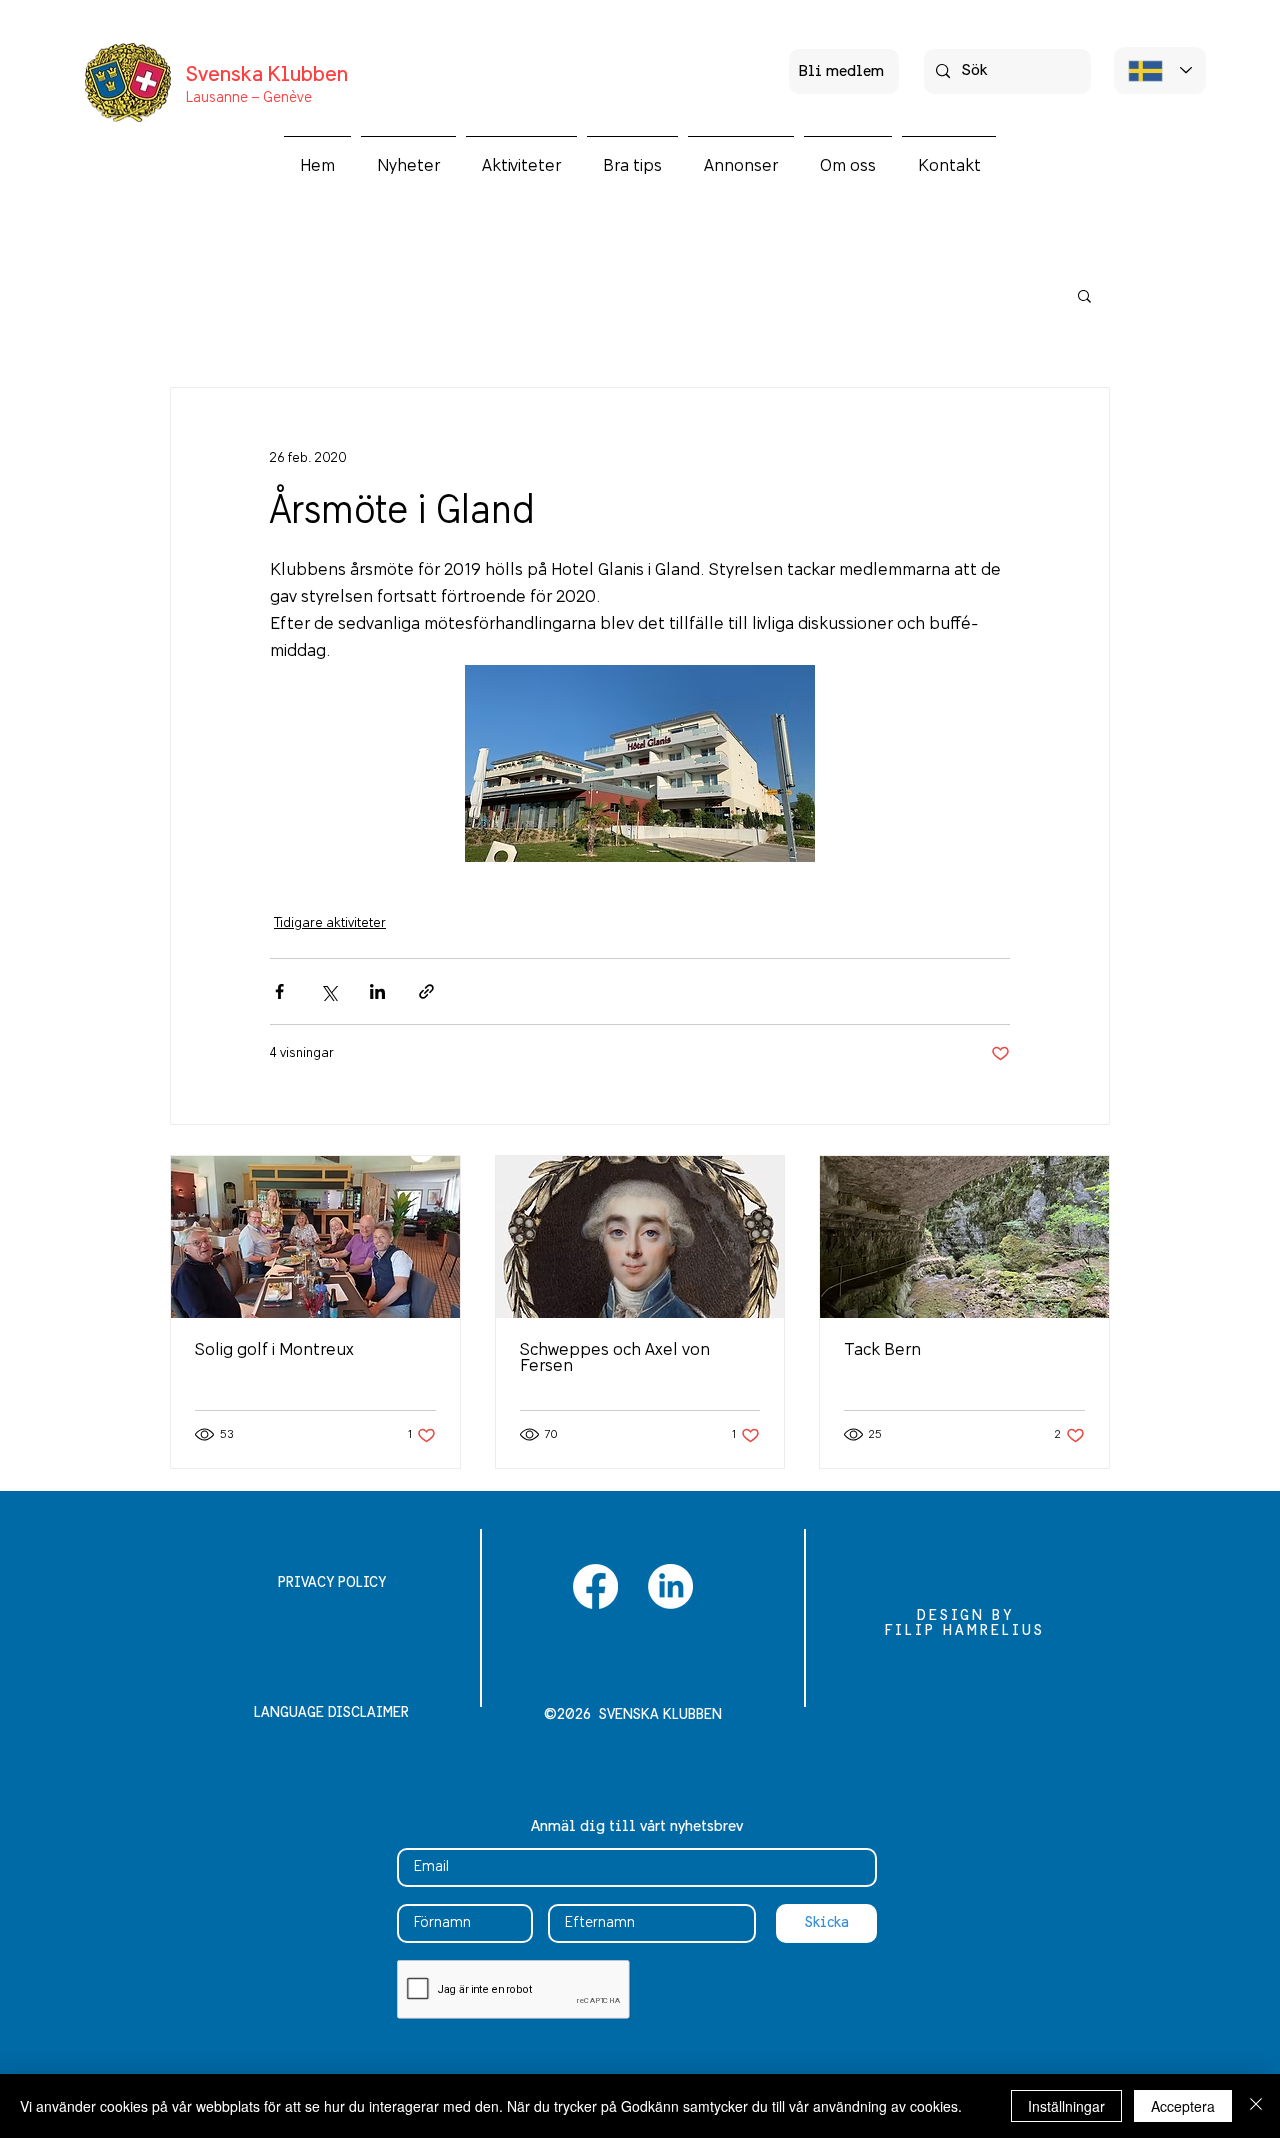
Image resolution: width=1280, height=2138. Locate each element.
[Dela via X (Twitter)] (328, 991)
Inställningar (1066, 2106)
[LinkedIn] (670, 1586)
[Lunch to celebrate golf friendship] (315, 1237)
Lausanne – (223, 98)
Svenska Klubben (267, 75)
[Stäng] (1256, 2106)
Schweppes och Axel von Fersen (615, 1358)
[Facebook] (595, 1586)
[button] (521, 157)
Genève (286, 98)
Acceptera (1183, 2106)
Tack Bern (882, 1350)
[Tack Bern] (964, 1237)
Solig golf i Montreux (274, 1350)
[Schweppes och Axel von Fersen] (640, 1237)
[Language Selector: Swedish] (1160, 70)
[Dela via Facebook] (279, 991)
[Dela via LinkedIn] (377, 991)
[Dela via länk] (426, 991)
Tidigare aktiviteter (330, 923)
